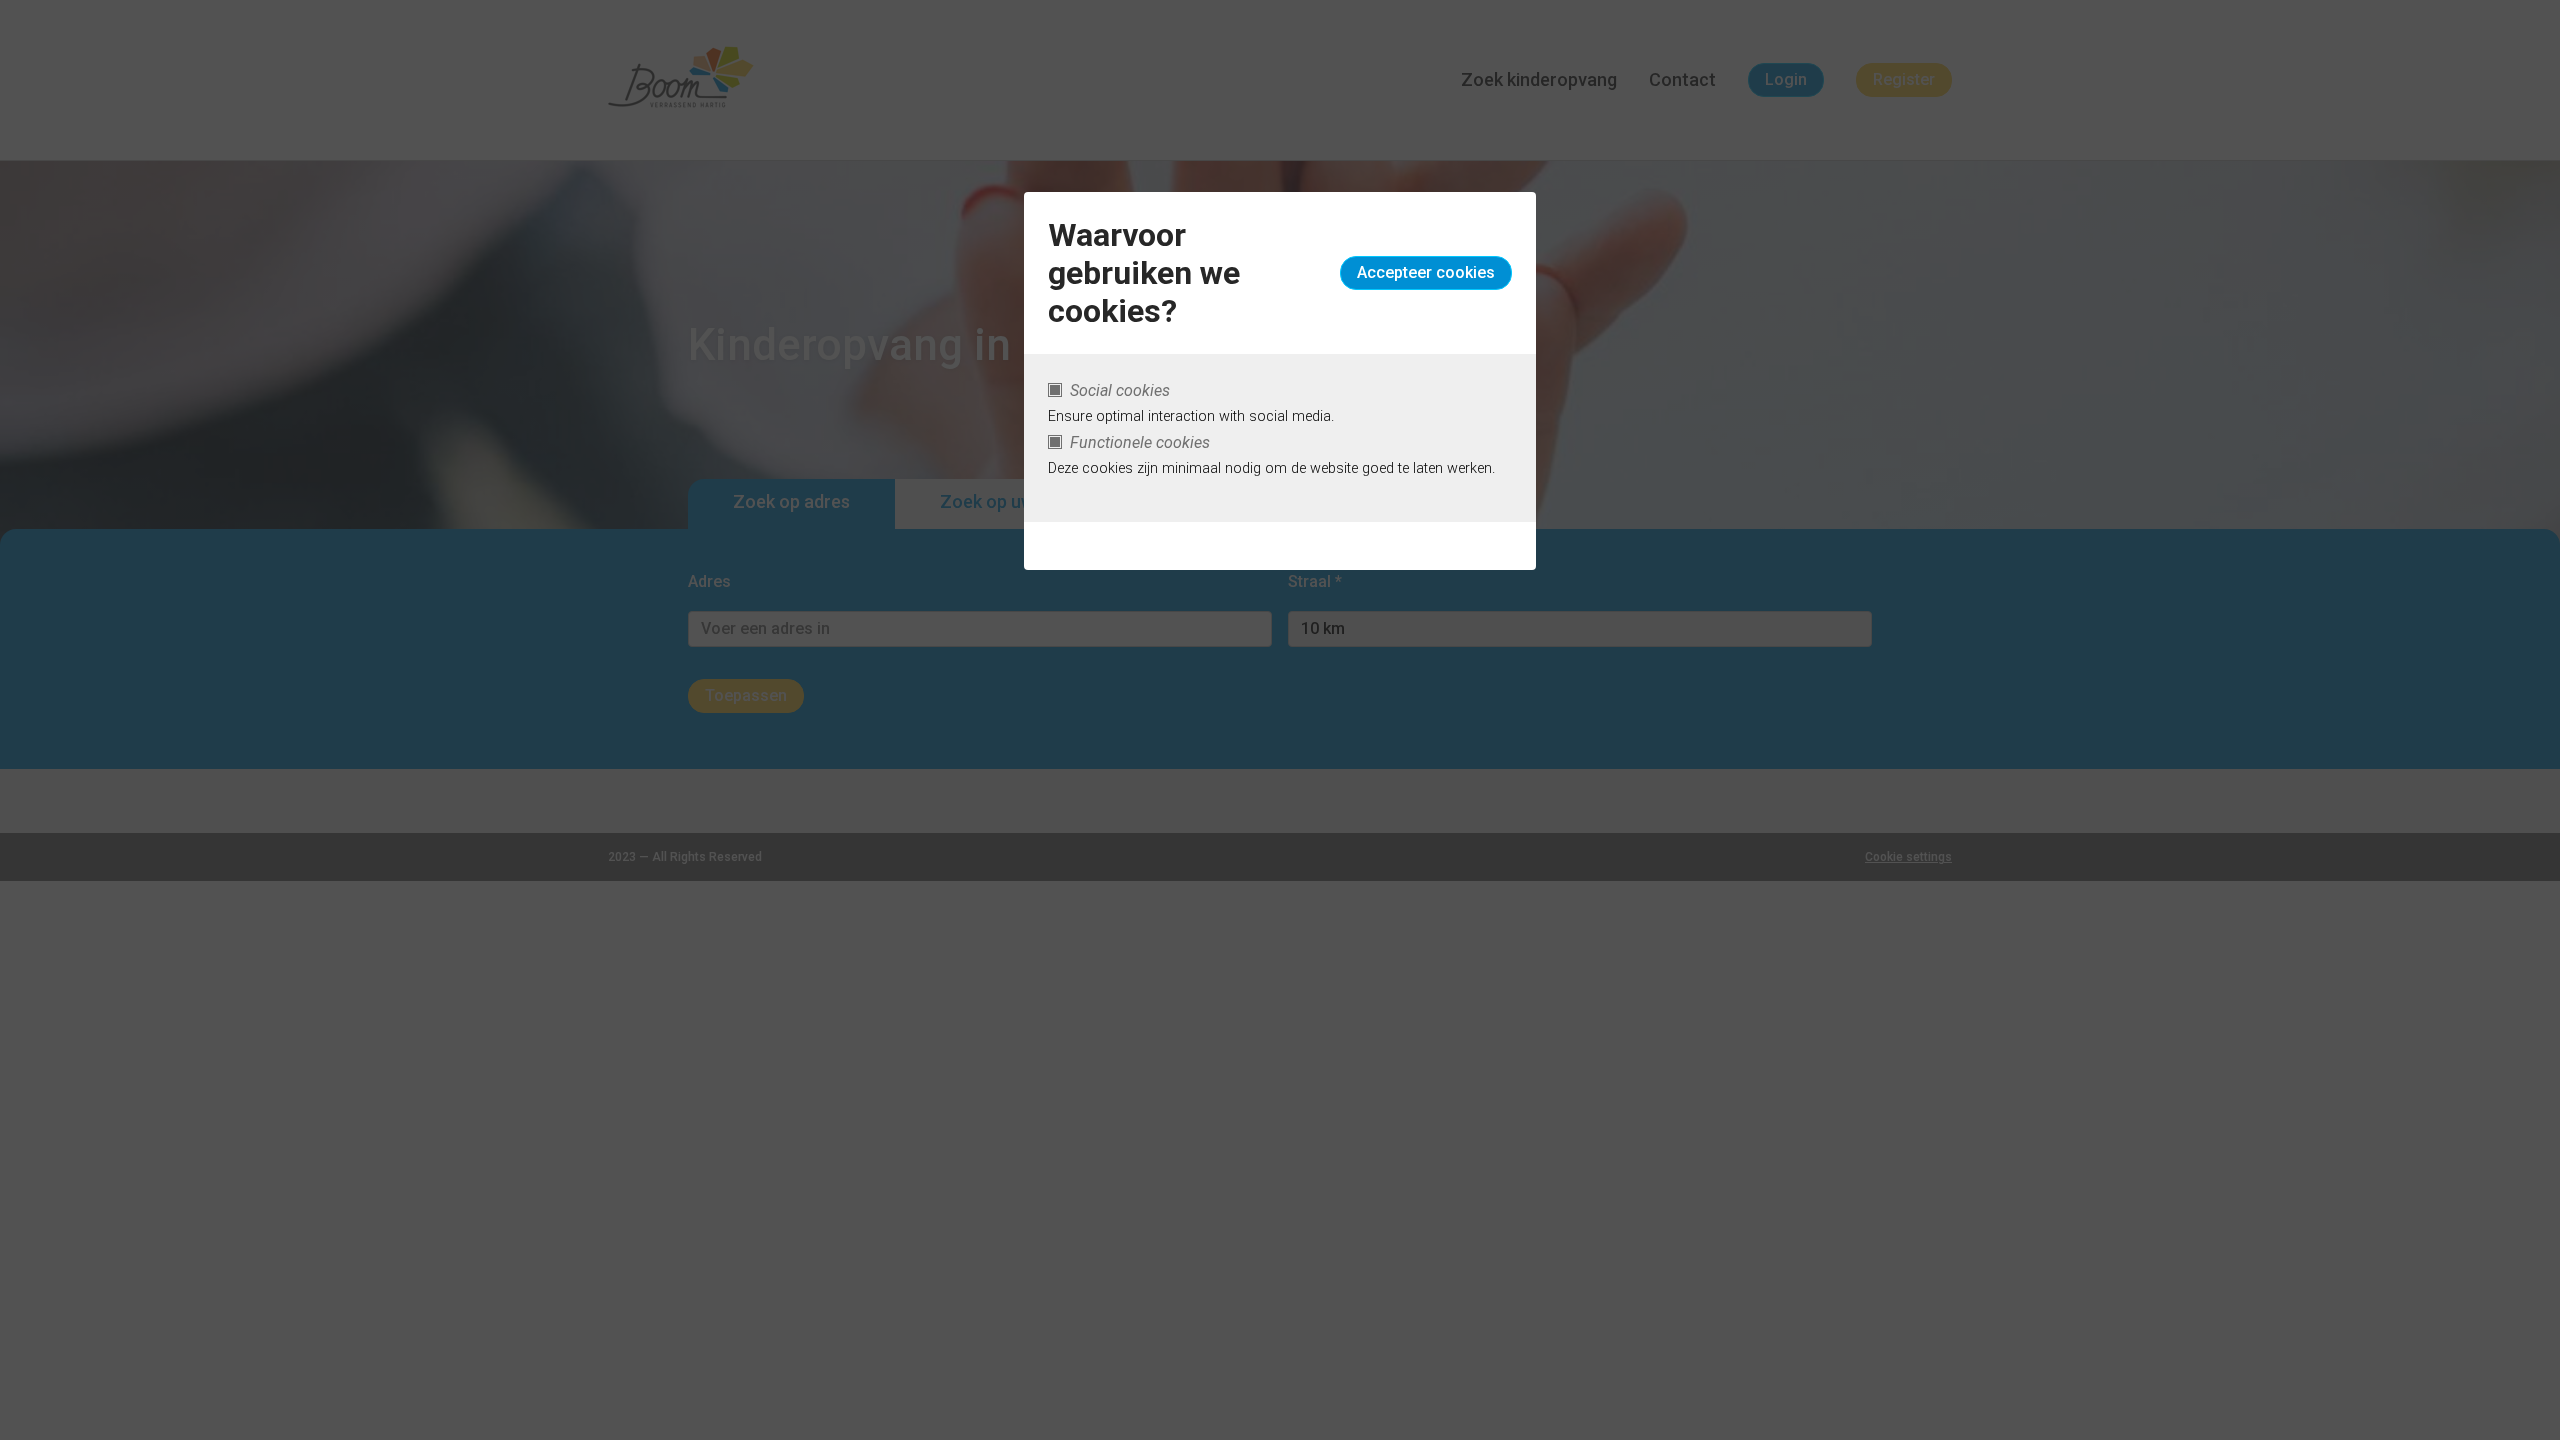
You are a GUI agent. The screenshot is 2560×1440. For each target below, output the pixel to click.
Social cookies (1120, 390)
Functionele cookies (1140, 442)
